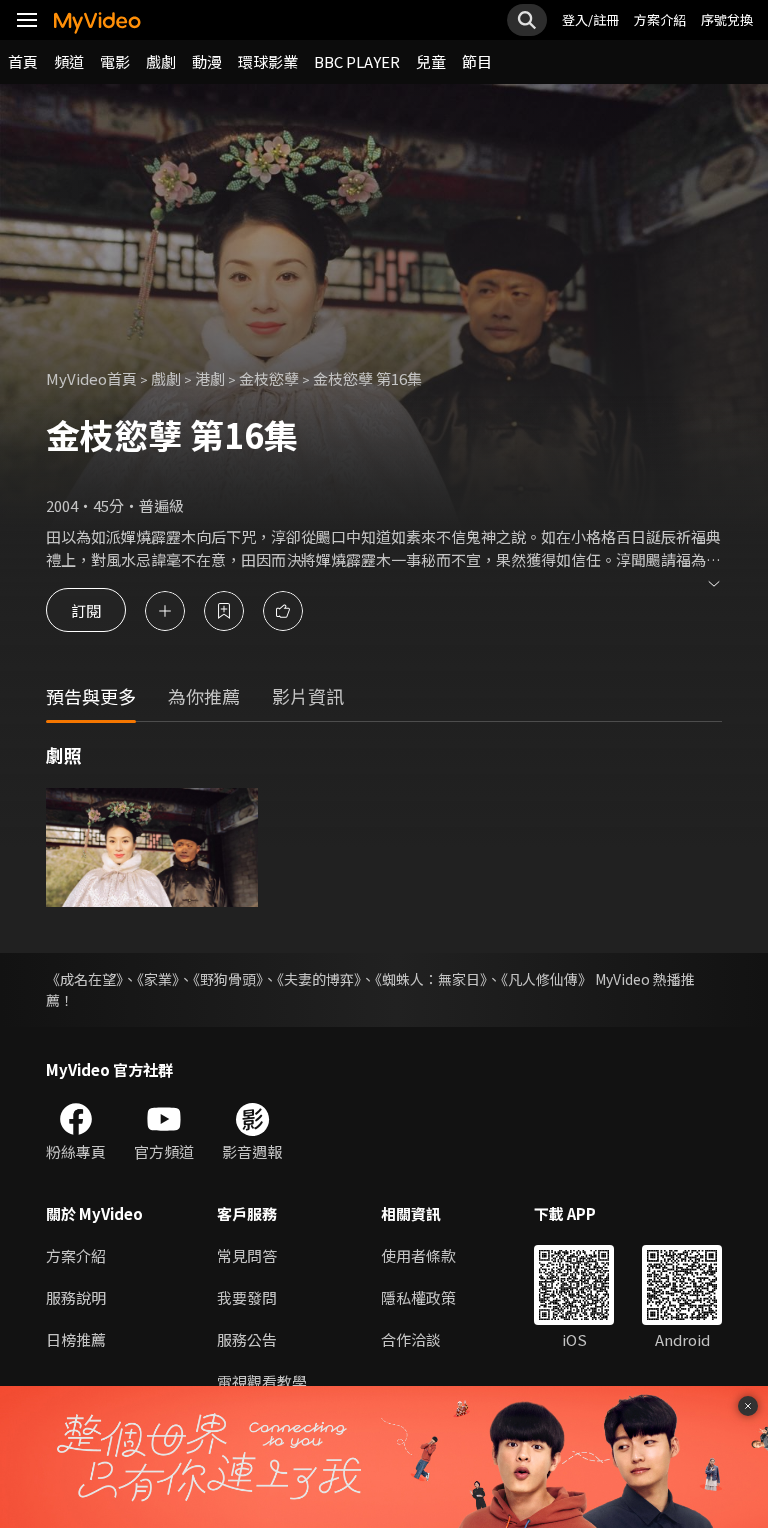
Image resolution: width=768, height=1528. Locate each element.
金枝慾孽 (269, 378)
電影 (115, 61)
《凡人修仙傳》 (546, 979)
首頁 (23, 61)
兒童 (431, 61)
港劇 (210, 378)
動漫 (207, 61)
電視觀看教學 (262, 1381)
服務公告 (247, 1339)
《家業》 (158, 979)
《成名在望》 (84, 979)
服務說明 (76, 1297)
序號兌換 (727, 19)
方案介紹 (660, 19)
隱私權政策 (418, 1297)
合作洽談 (411, 1339)
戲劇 (161, 61)
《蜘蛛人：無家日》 (431, 979)
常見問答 (247, 1255)
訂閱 (86, 610)
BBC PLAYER (357, 61)
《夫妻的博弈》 (319, 979)
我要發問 (247, 1297)
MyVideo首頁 (91, 378)
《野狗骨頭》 (228, 979)
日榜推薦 (76, 1339)
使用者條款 (418, 1255)
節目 (477, 61)
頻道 (69, 61)
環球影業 (268, 61)
